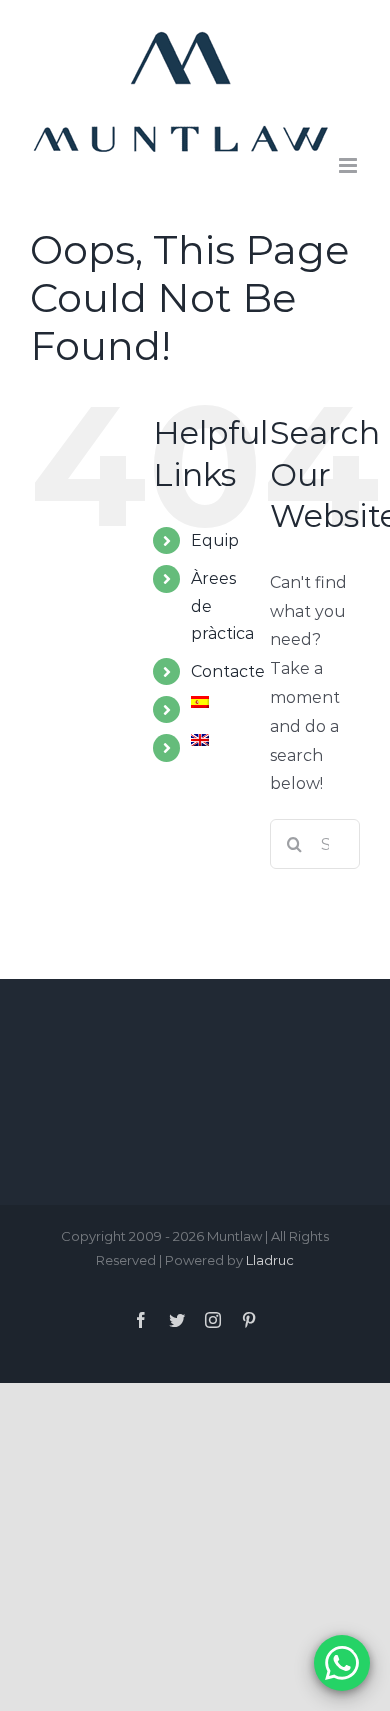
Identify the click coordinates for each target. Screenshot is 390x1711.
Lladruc (270, 1260)
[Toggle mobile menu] (349, 165)
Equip (215, 540)
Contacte (228, 671)
